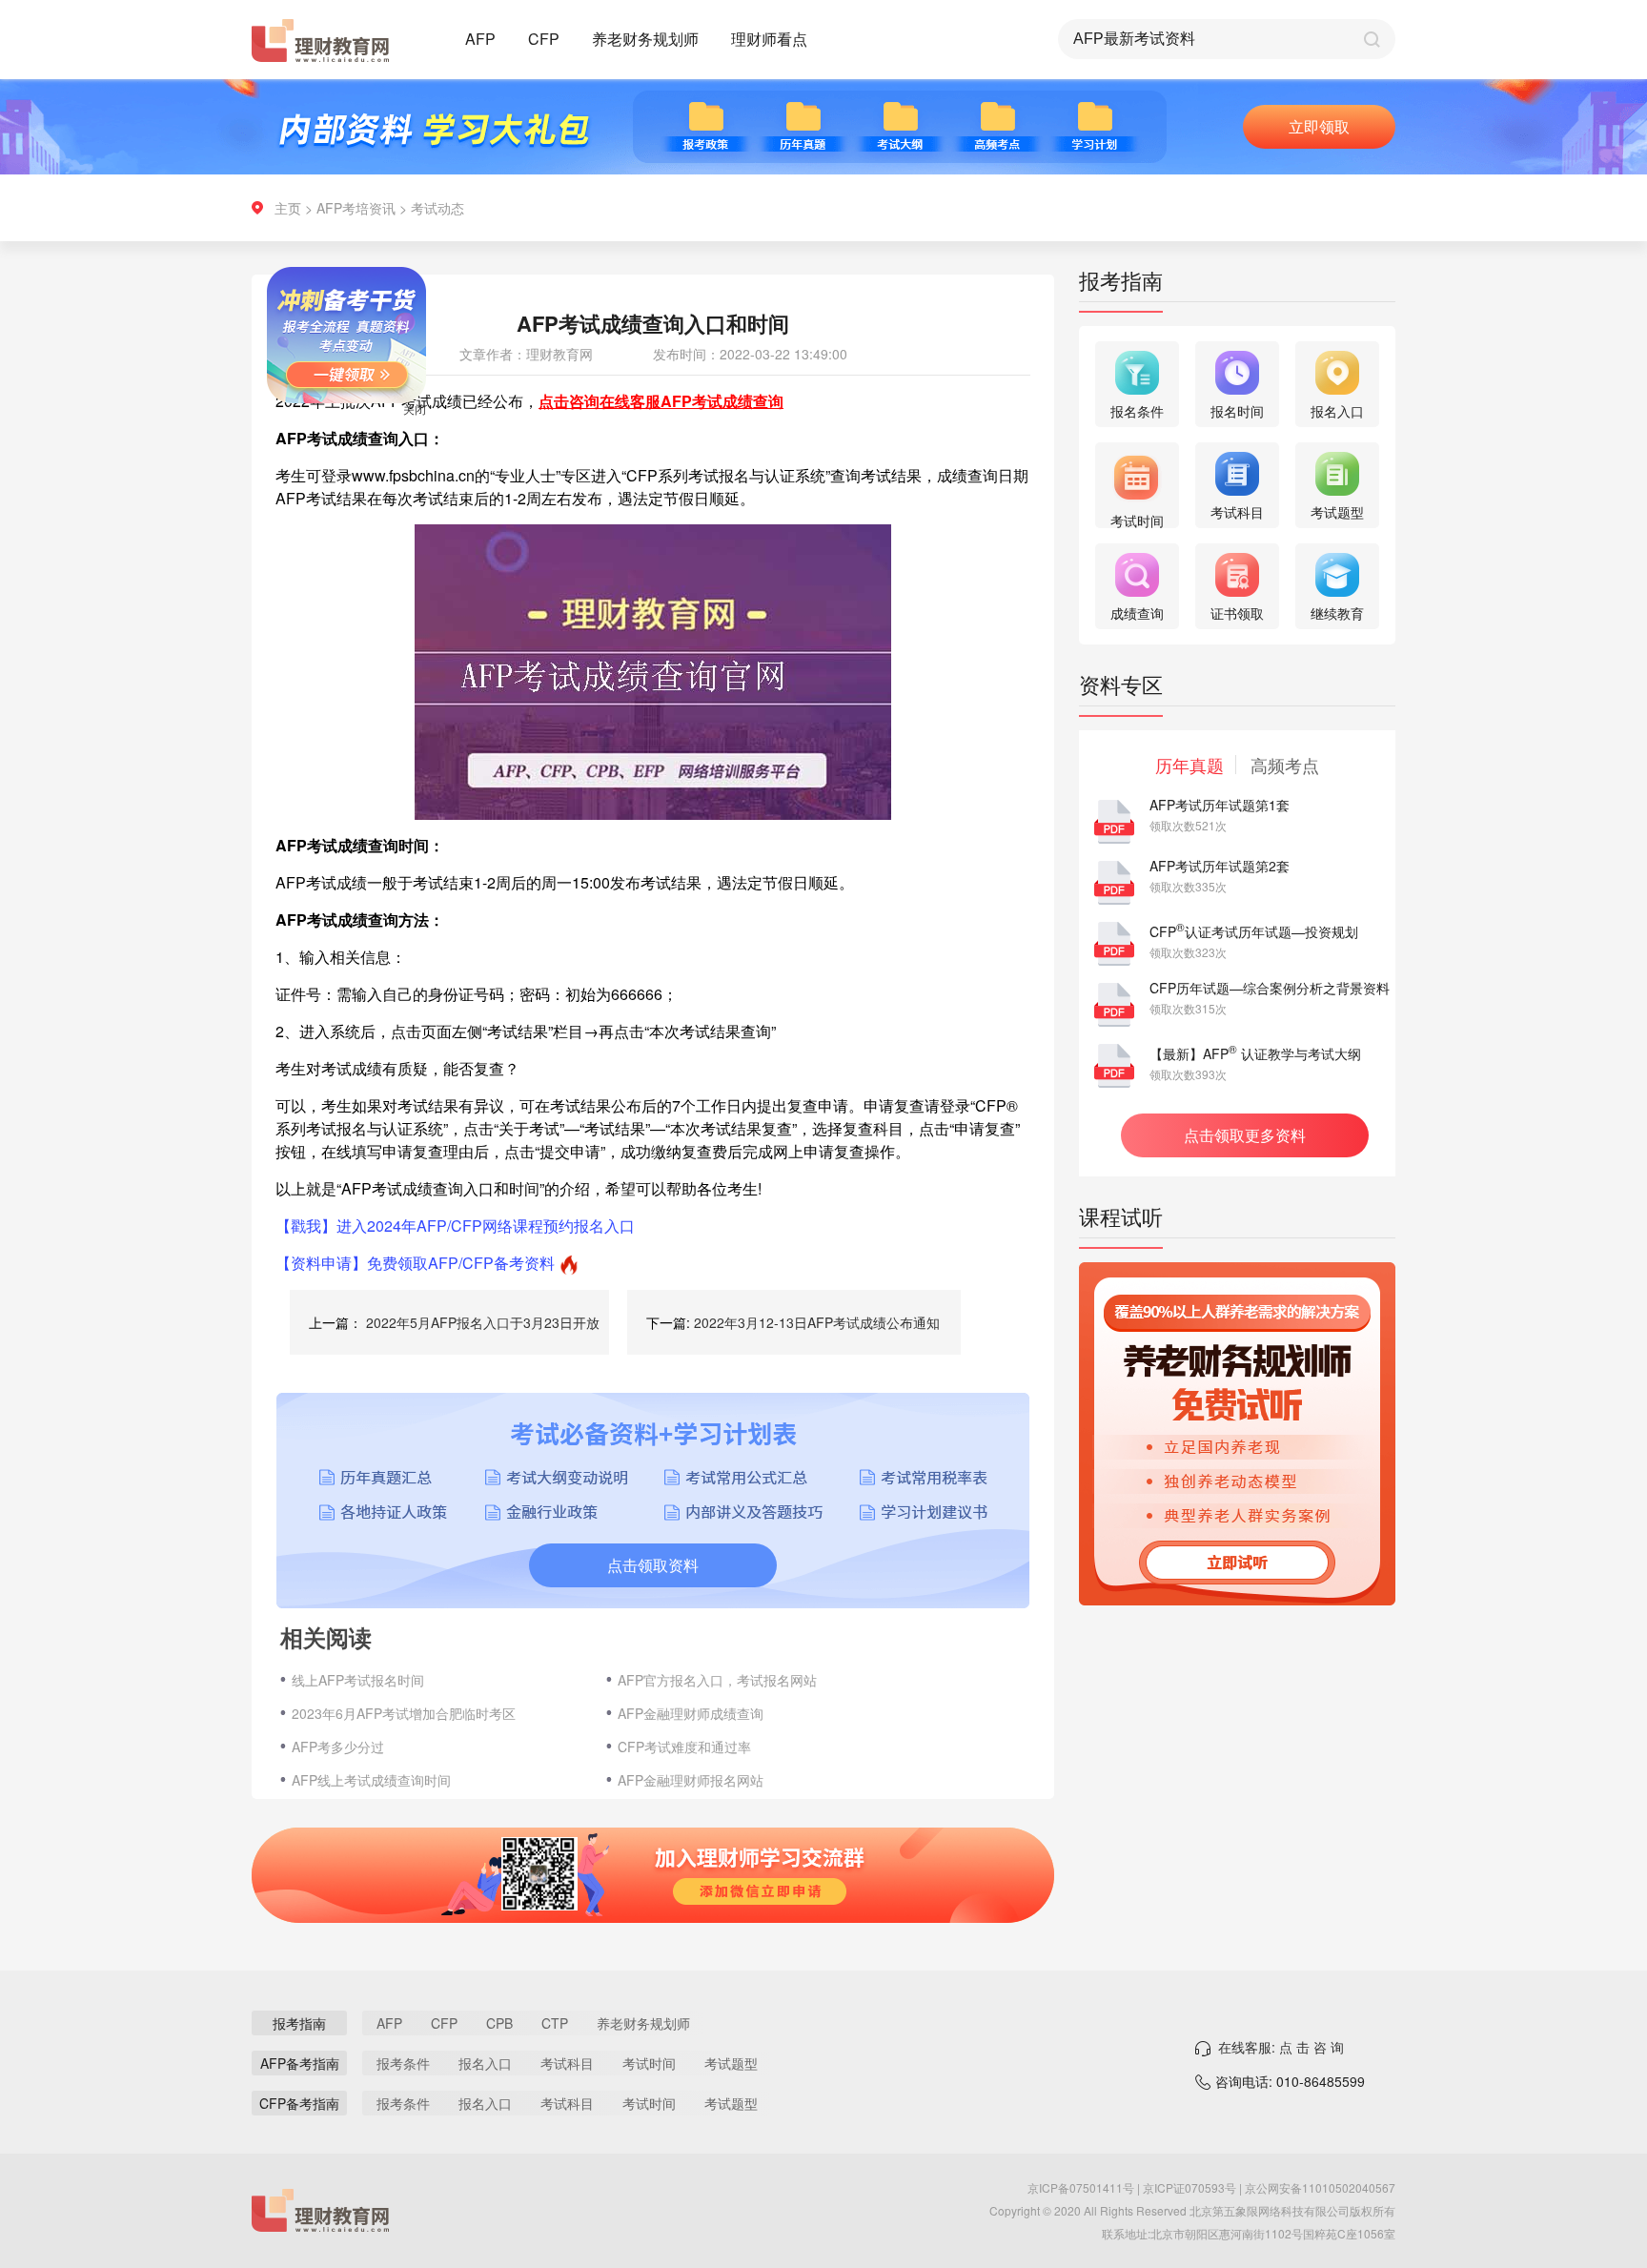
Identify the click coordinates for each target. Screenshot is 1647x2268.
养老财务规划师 (645, 39)
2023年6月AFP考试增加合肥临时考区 (404, 1713)
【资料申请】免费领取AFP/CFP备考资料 (415, 1263)
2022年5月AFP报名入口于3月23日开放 (483, 1322)
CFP (544, 39)
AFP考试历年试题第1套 (1220, 805)
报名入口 (485, 2063)
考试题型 (731, 2063)
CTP (555, 2023)
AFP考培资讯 (356, 208)
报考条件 (403, 2063)
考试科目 (567, 2063)
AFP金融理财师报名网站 (691, 1780)
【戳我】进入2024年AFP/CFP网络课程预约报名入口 (455, 1226)
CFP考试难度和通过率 (684, 1747)
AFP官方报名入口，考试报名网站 (717, 1680)
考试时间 (649, 2063)
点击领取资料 (653, 1565)
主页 (288, 208)
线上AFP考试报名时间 (358, 1680)
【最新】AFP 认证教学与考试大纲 (1255, 1053)
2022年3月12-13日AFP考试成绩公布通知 (817, 1322)
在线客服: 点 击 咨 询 (1281, 2047)
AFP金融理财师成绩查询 (691, 1713)
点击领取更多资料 (1245, 1135)
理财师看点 (769, 39)
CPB (499, 2023)
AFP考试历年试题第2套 (1220, 866)
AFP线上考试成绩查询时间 (371, 1780)
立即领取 (1319, 126)
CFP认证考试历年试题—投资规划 (1254, 931)
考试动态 (437, 208)
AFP (480, 39)
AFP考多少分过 (338, 1747)
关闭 (457, 451)
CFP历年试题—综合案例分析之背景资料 (1270, 988)
